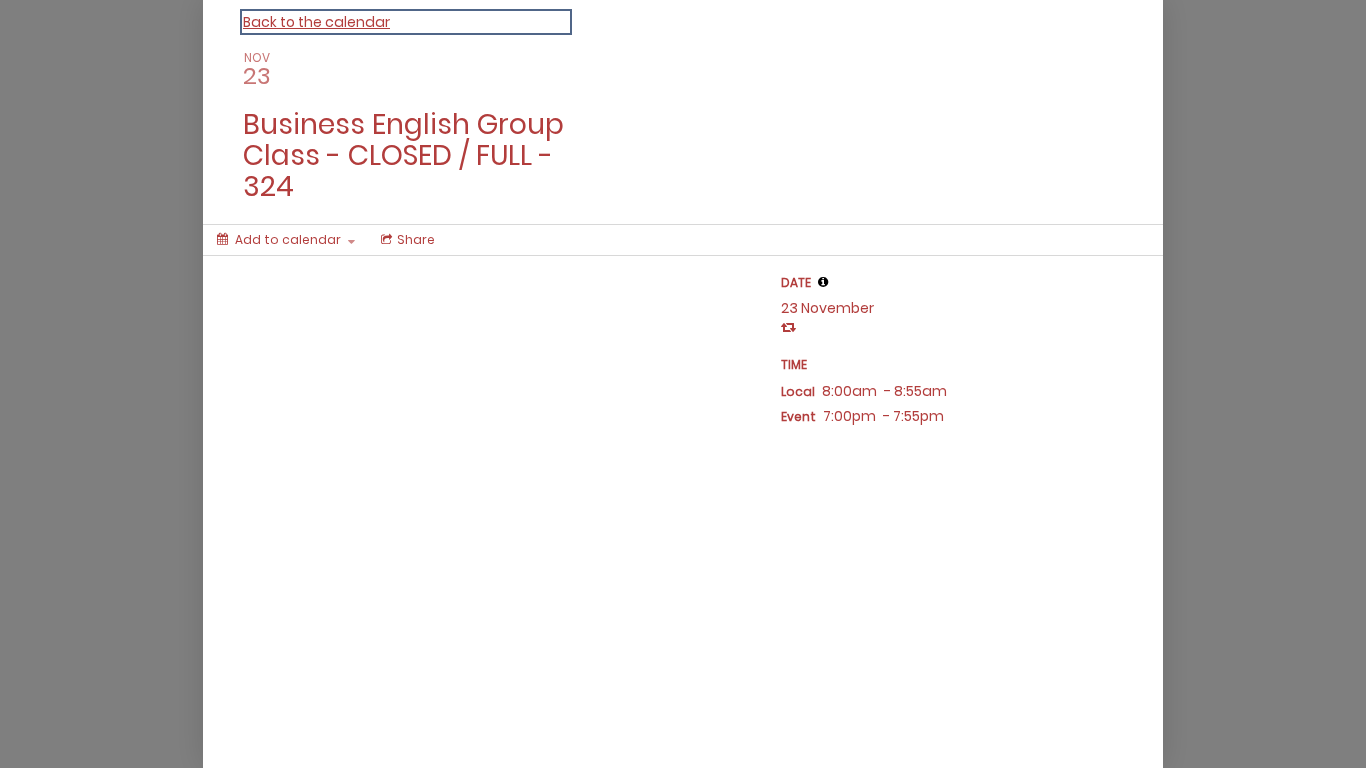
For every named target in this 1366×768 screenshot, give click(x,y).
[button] (823, 282)
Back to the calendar (316, 22)
